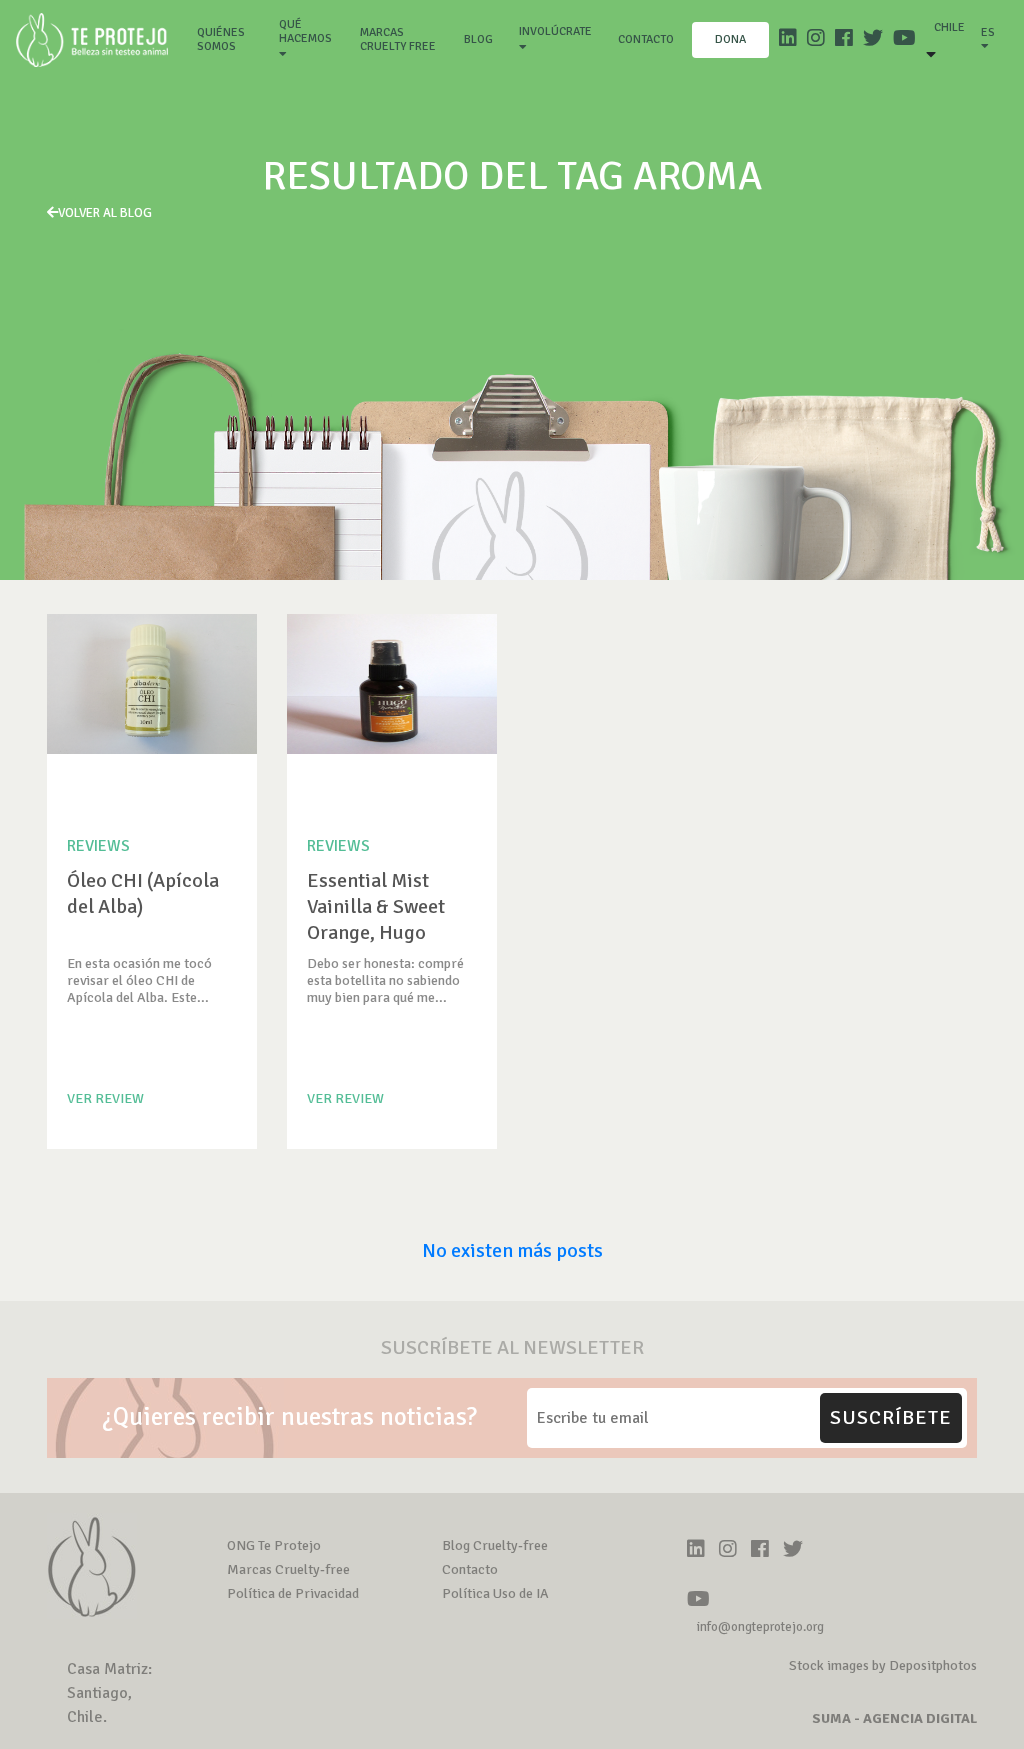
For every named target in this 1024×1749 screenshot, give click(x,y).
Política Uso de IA (495, 1593)
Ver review (105, 1098)
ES (988, 32)
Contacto (646, 39)
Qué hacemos (305, 31)
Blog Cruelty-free (495, 1545)
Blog (478, 39)
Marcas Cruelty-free (288, 1569)
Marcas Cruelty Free (398, 39)
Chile (949, 27)
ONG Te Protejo (274, 1545)
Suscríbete (891, 1417)
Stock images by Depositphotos (883, 1665)
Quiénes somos (229, 39)
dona (730, 39)
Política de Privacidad (293, 1593)
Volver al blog (105, 213)
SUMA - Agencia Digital (894, 1718)
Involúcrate (555, 31)
